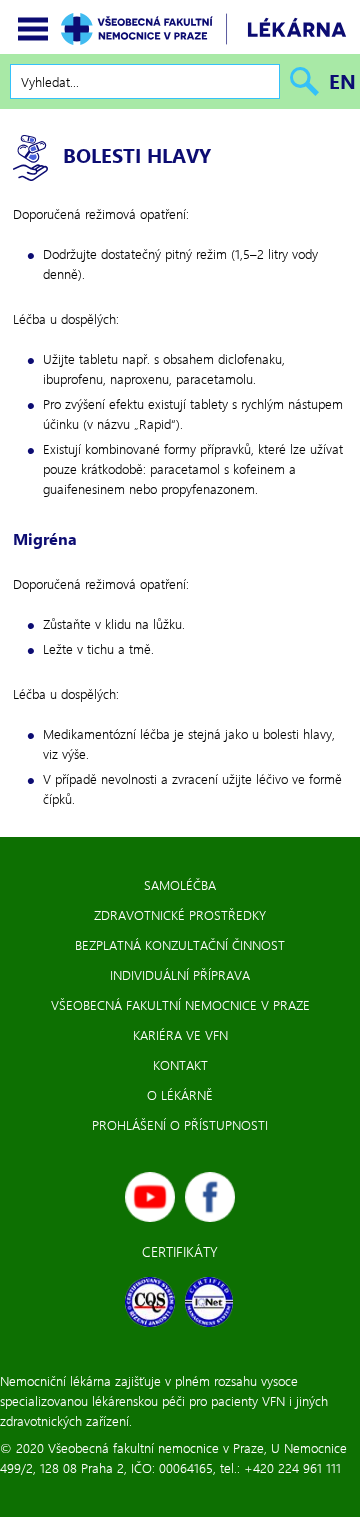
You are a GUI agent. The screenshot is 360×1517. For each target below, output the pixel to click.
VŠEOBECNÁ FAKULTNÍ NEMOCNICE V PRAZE (180, 1004)
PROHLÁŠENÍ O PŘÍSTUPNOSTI (180, 1124)
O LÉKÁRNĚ (180, 1094)
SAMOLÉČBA (180, 884)
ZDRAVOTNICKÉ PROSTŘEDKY (180, 914)
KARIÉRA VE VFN (180, 1034)
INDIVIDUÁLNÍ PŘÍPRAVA (180, 974)
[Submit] (299, 81)
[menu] (33, 29)
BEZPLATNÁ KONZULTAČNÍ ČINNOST (180, 944)
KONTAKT (180, 1064)
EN (342, 80)
